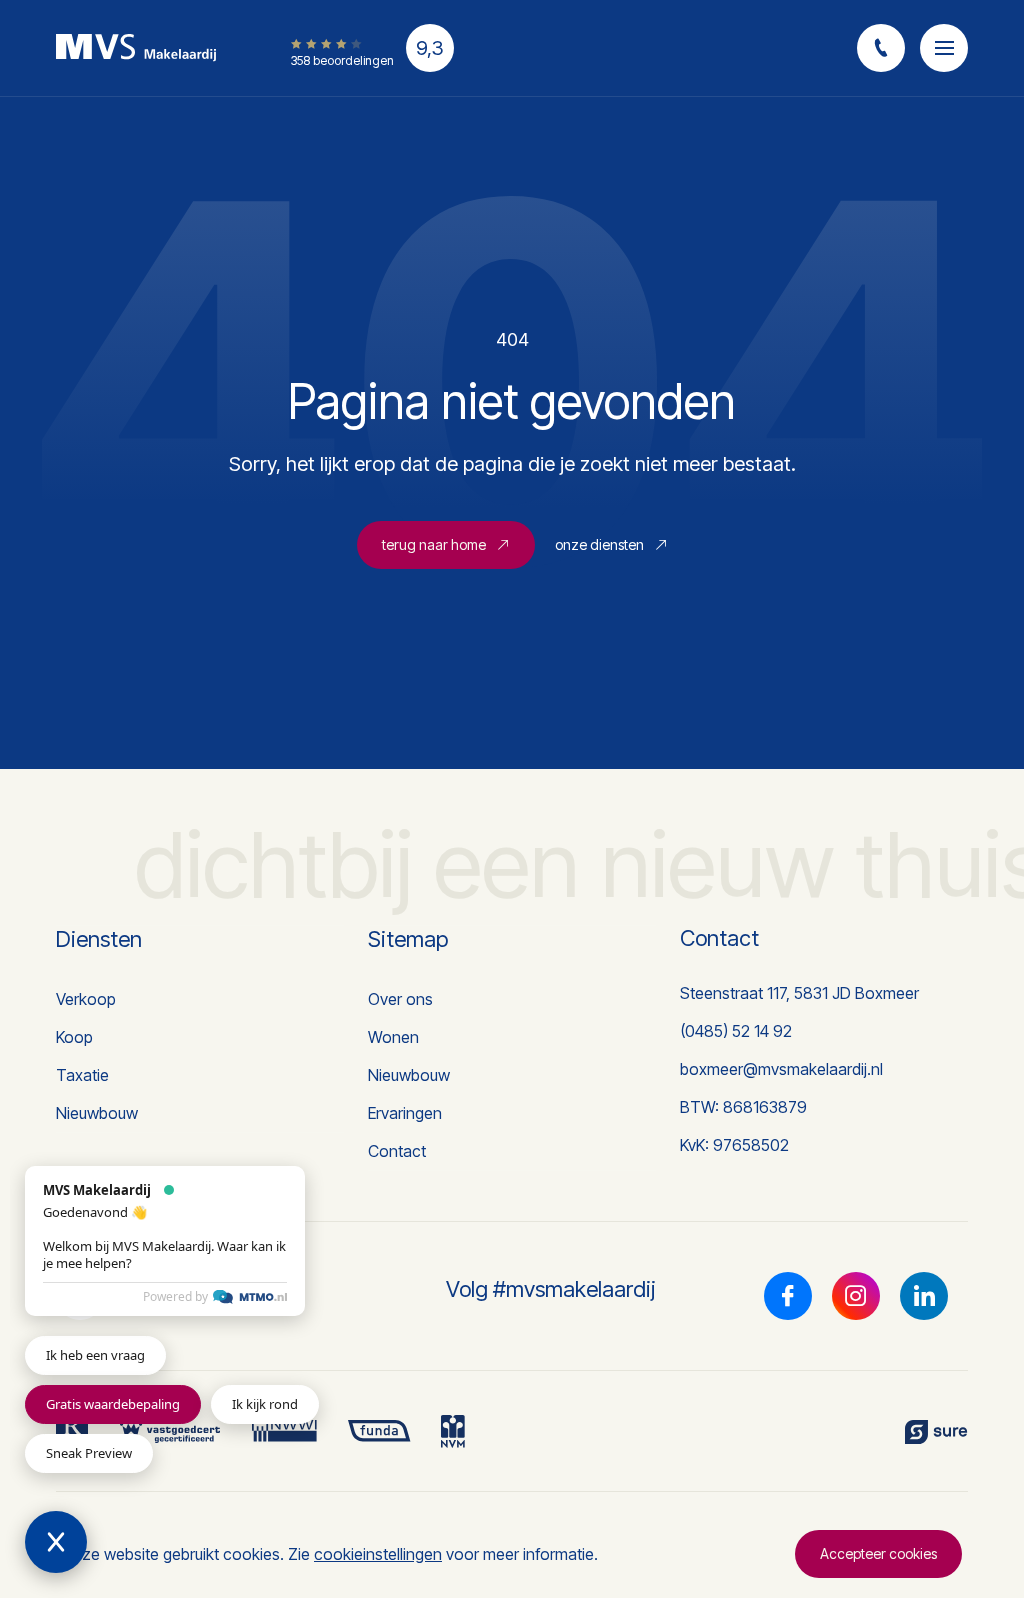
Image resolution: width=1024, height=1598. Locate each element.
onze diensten (599, 544)
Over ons (400, 999)
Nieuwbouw (97, 1113)
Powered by (175, 1296)
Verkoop (86, 999)
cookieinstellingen (378, 1554)
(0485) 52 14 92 (736, 1031)
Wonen (393, 1037)
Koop (74, 1037)
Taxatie (82, 1075)
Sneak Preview (89, 1453)
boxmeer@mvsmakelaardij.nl (781, 1069)
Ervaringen (405, 1113)
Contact (397, 1151)
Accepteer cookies (878, 1553)
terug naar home (434, 544)
